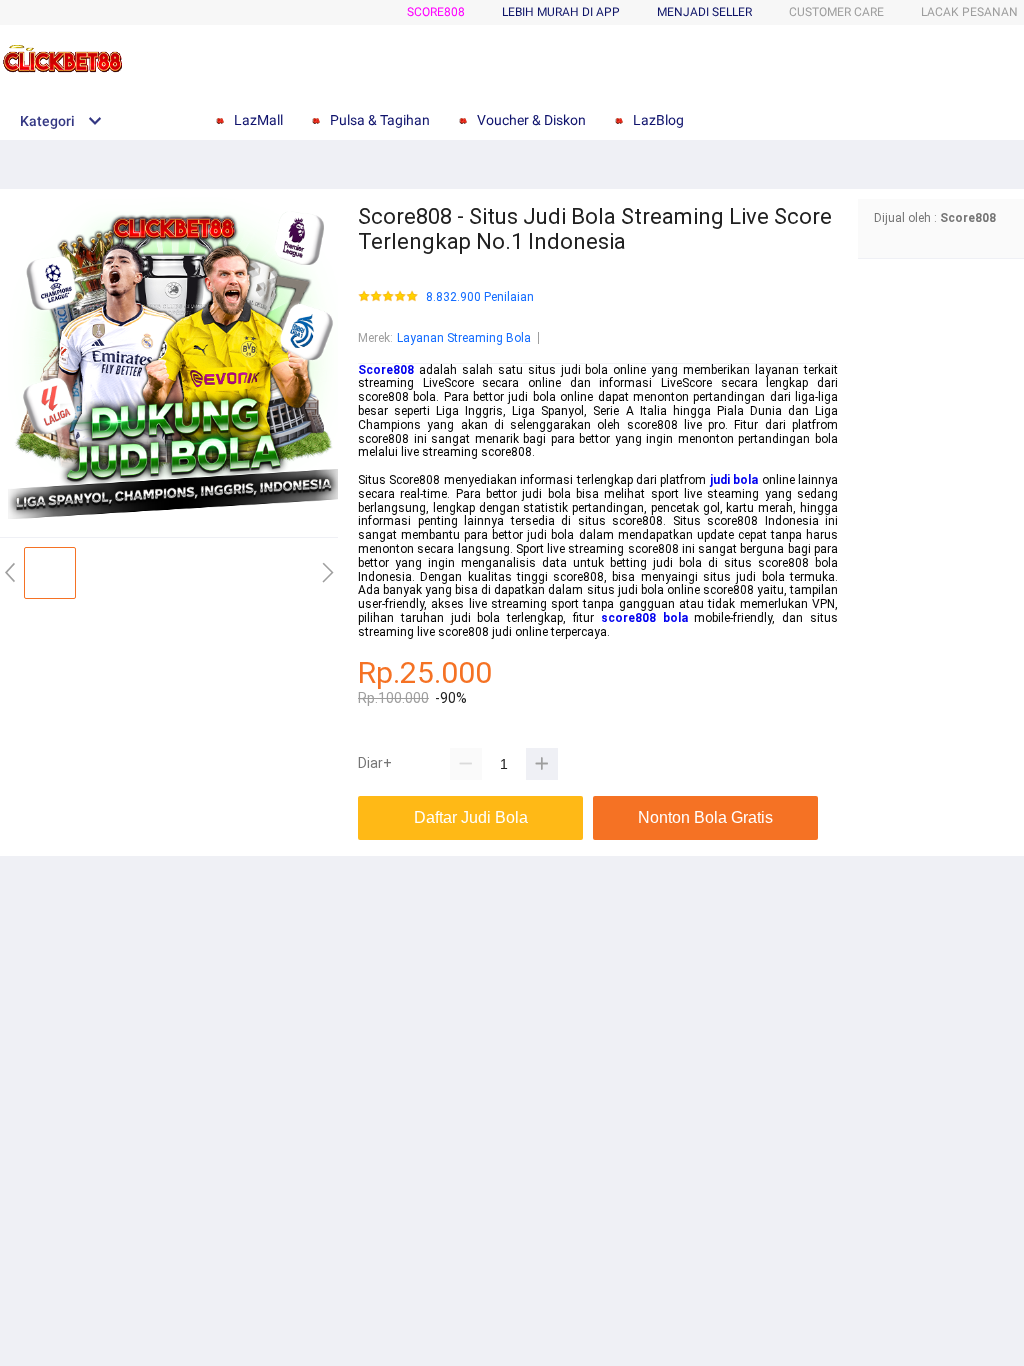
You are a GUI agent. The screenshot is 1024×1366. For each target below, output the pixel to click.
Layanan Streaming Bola (464, 338)
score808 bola (644, 618)
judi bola (734, 480)
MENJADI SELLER (704, 12)
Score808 (436, 12)
